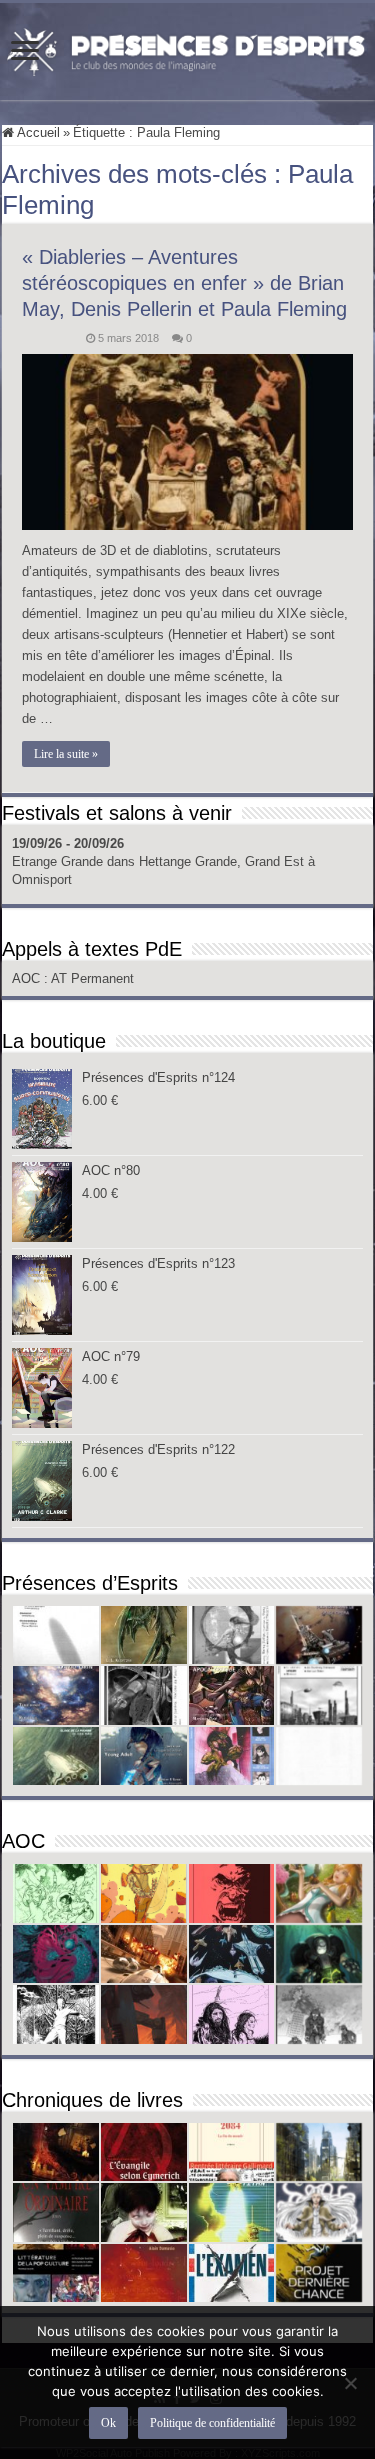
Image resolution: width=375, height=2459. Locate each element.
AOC (28, 978)
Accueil (37, 132)
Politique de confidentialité (212, 2423)
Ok (108, 2423)
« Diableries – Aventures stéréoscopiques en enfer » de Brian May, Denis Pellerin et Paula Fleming (184, 283)
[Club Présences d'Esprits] (187, 48)
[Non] (350, 2383)
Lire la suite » (66, 754)
